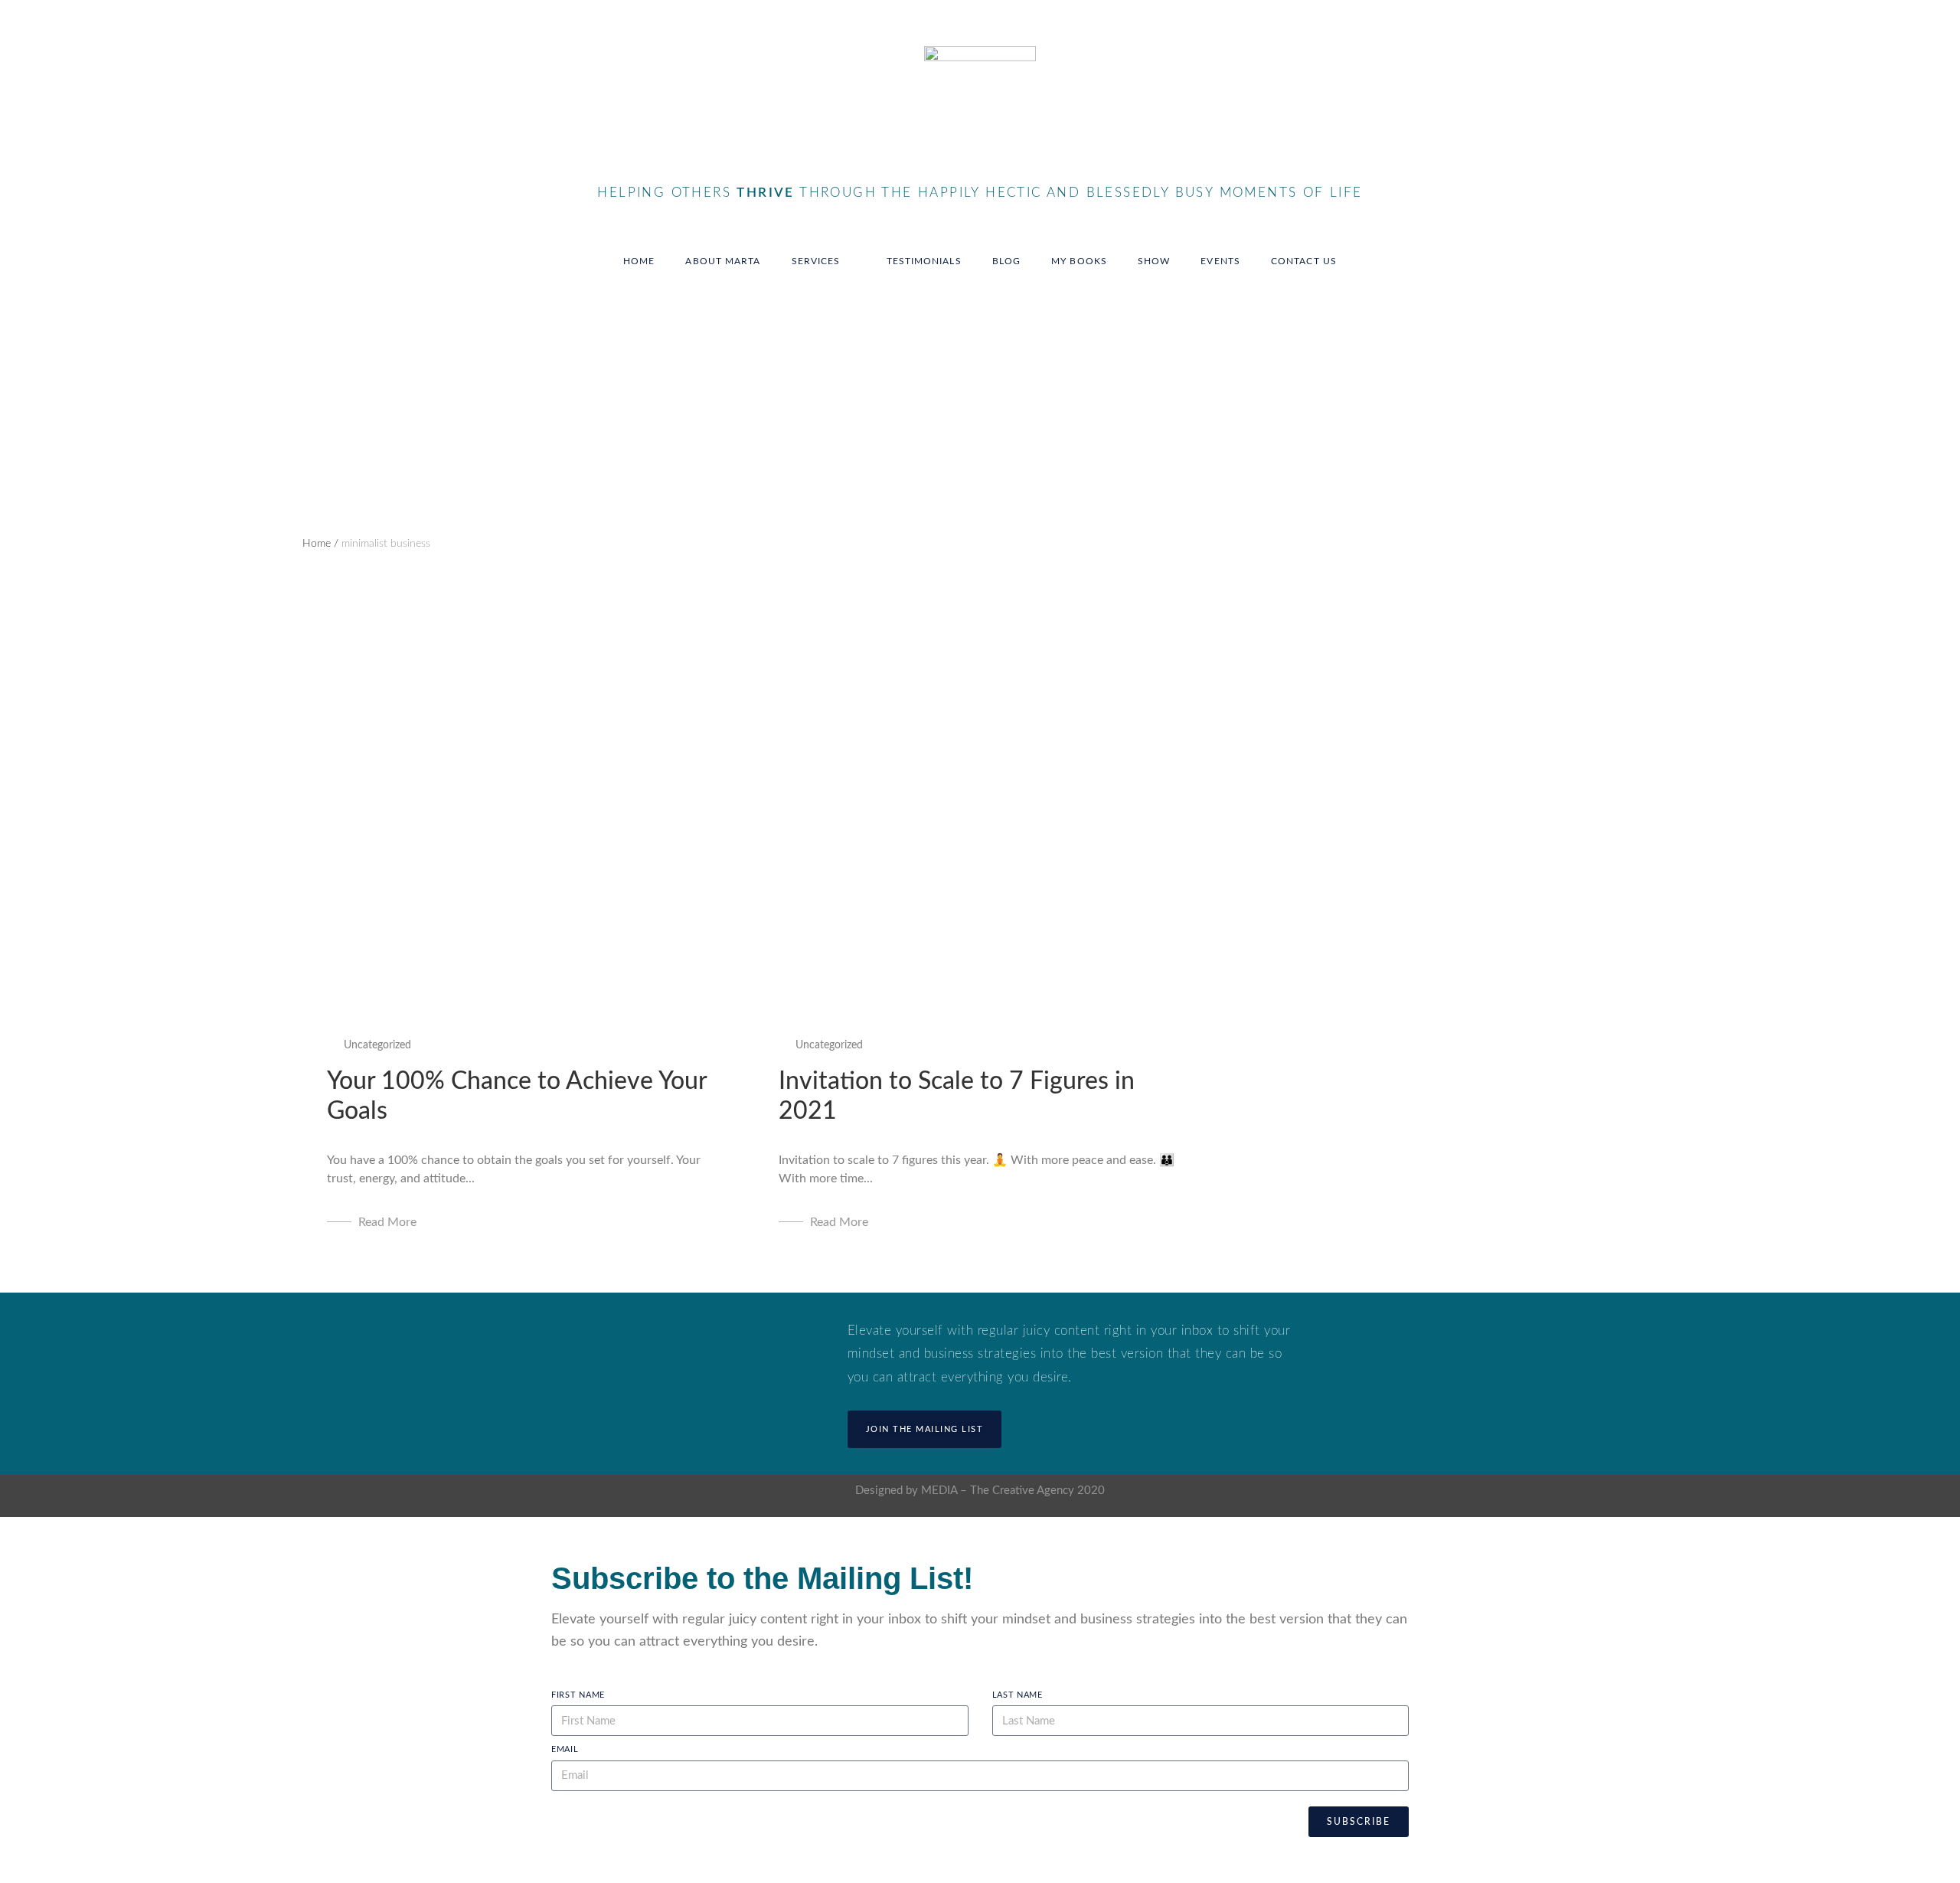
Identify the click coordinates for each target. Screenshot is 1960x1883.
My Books (1079, 261)
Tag (310, 377)
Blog (1006, 261)
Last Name (1018, 1695)
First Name (578, 1695)
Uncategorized (377, 1045)
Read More (387, 1222)
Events (1220, 261)
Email (565, 1749)
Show (1154, 261)
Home (639, 261)
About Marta (723, 261)
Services (816, 261)
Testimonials (924, 261)
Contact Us (1304, 261)
